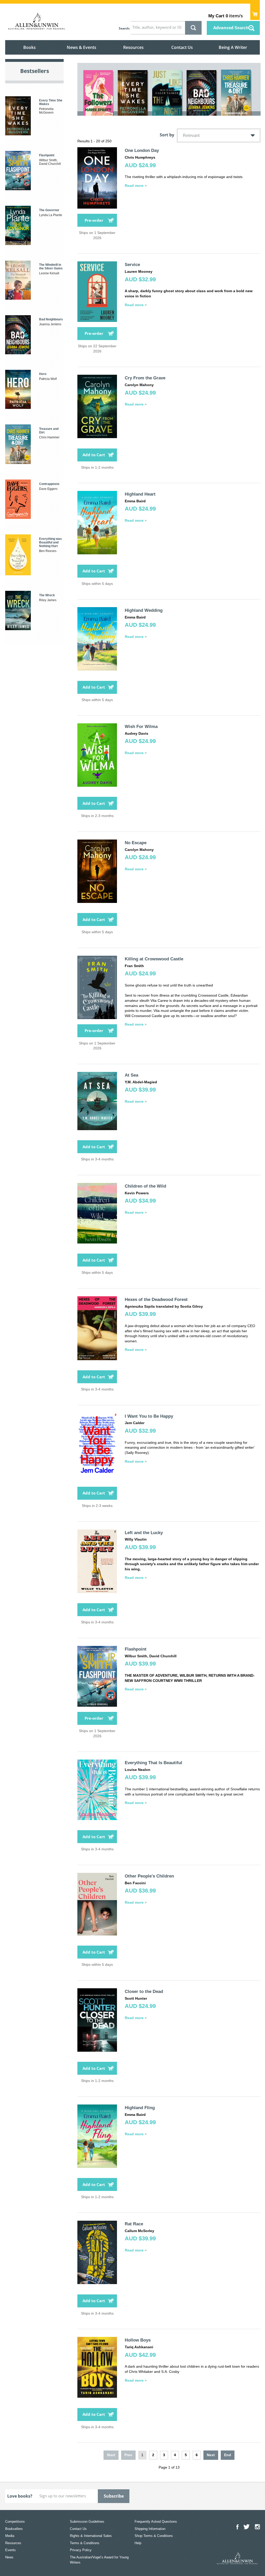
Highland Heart (140, 494)
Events (10, 2550)
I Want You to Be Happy (149, 1416)
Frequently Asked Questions (156, 2522)
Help (138, 2543)
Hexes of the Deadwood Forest (156, 1300)
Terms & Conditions (85, 2543)
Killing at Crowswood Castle (154, 959)
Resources (133, 47)
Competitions (15, 2522)
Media (10, 2536)
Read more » (136, 186)
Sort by (167, 135)
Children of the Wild (145, 1186)
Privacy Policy (81, 2550)
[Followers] (98, 93)
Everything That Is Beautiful (153, 1763)
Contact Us (182, 47)
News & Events (82, 47)
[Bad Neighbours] (201, 93)
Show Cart (255, 12)
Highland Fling (140, 2108)
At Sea (131, 1075)
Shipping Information (150, 2529)
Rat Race (134, 2224)
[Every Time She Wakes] (133, 93)
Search (124, 28)
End (228, 2455)
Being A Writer (233, 47)
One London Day (142, 150)
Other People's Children (149, 1876)
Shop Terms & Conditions (154, 2536)
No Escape (136, 843)
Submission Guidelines (87, 2522)
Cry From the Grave (145, 378)
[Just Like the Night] (167, 93)
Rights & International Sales (91, 2536)
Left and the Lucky (144, 1533)
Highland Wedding (144, 610)
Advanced (231, 28)
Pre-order (94, 220)
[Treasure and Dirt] (236, 93)
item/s (226, 16)
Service (132, 265)
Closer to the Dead (144, 1992)
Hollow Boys (138, 2340)
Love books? (20, 2496)
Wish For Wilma (141, 727)
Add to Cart (94, 455)
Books (30, 47)
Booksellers (14, 2529)
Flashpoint (136, 1649)
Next (211, 2455)
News (9, 2557)
